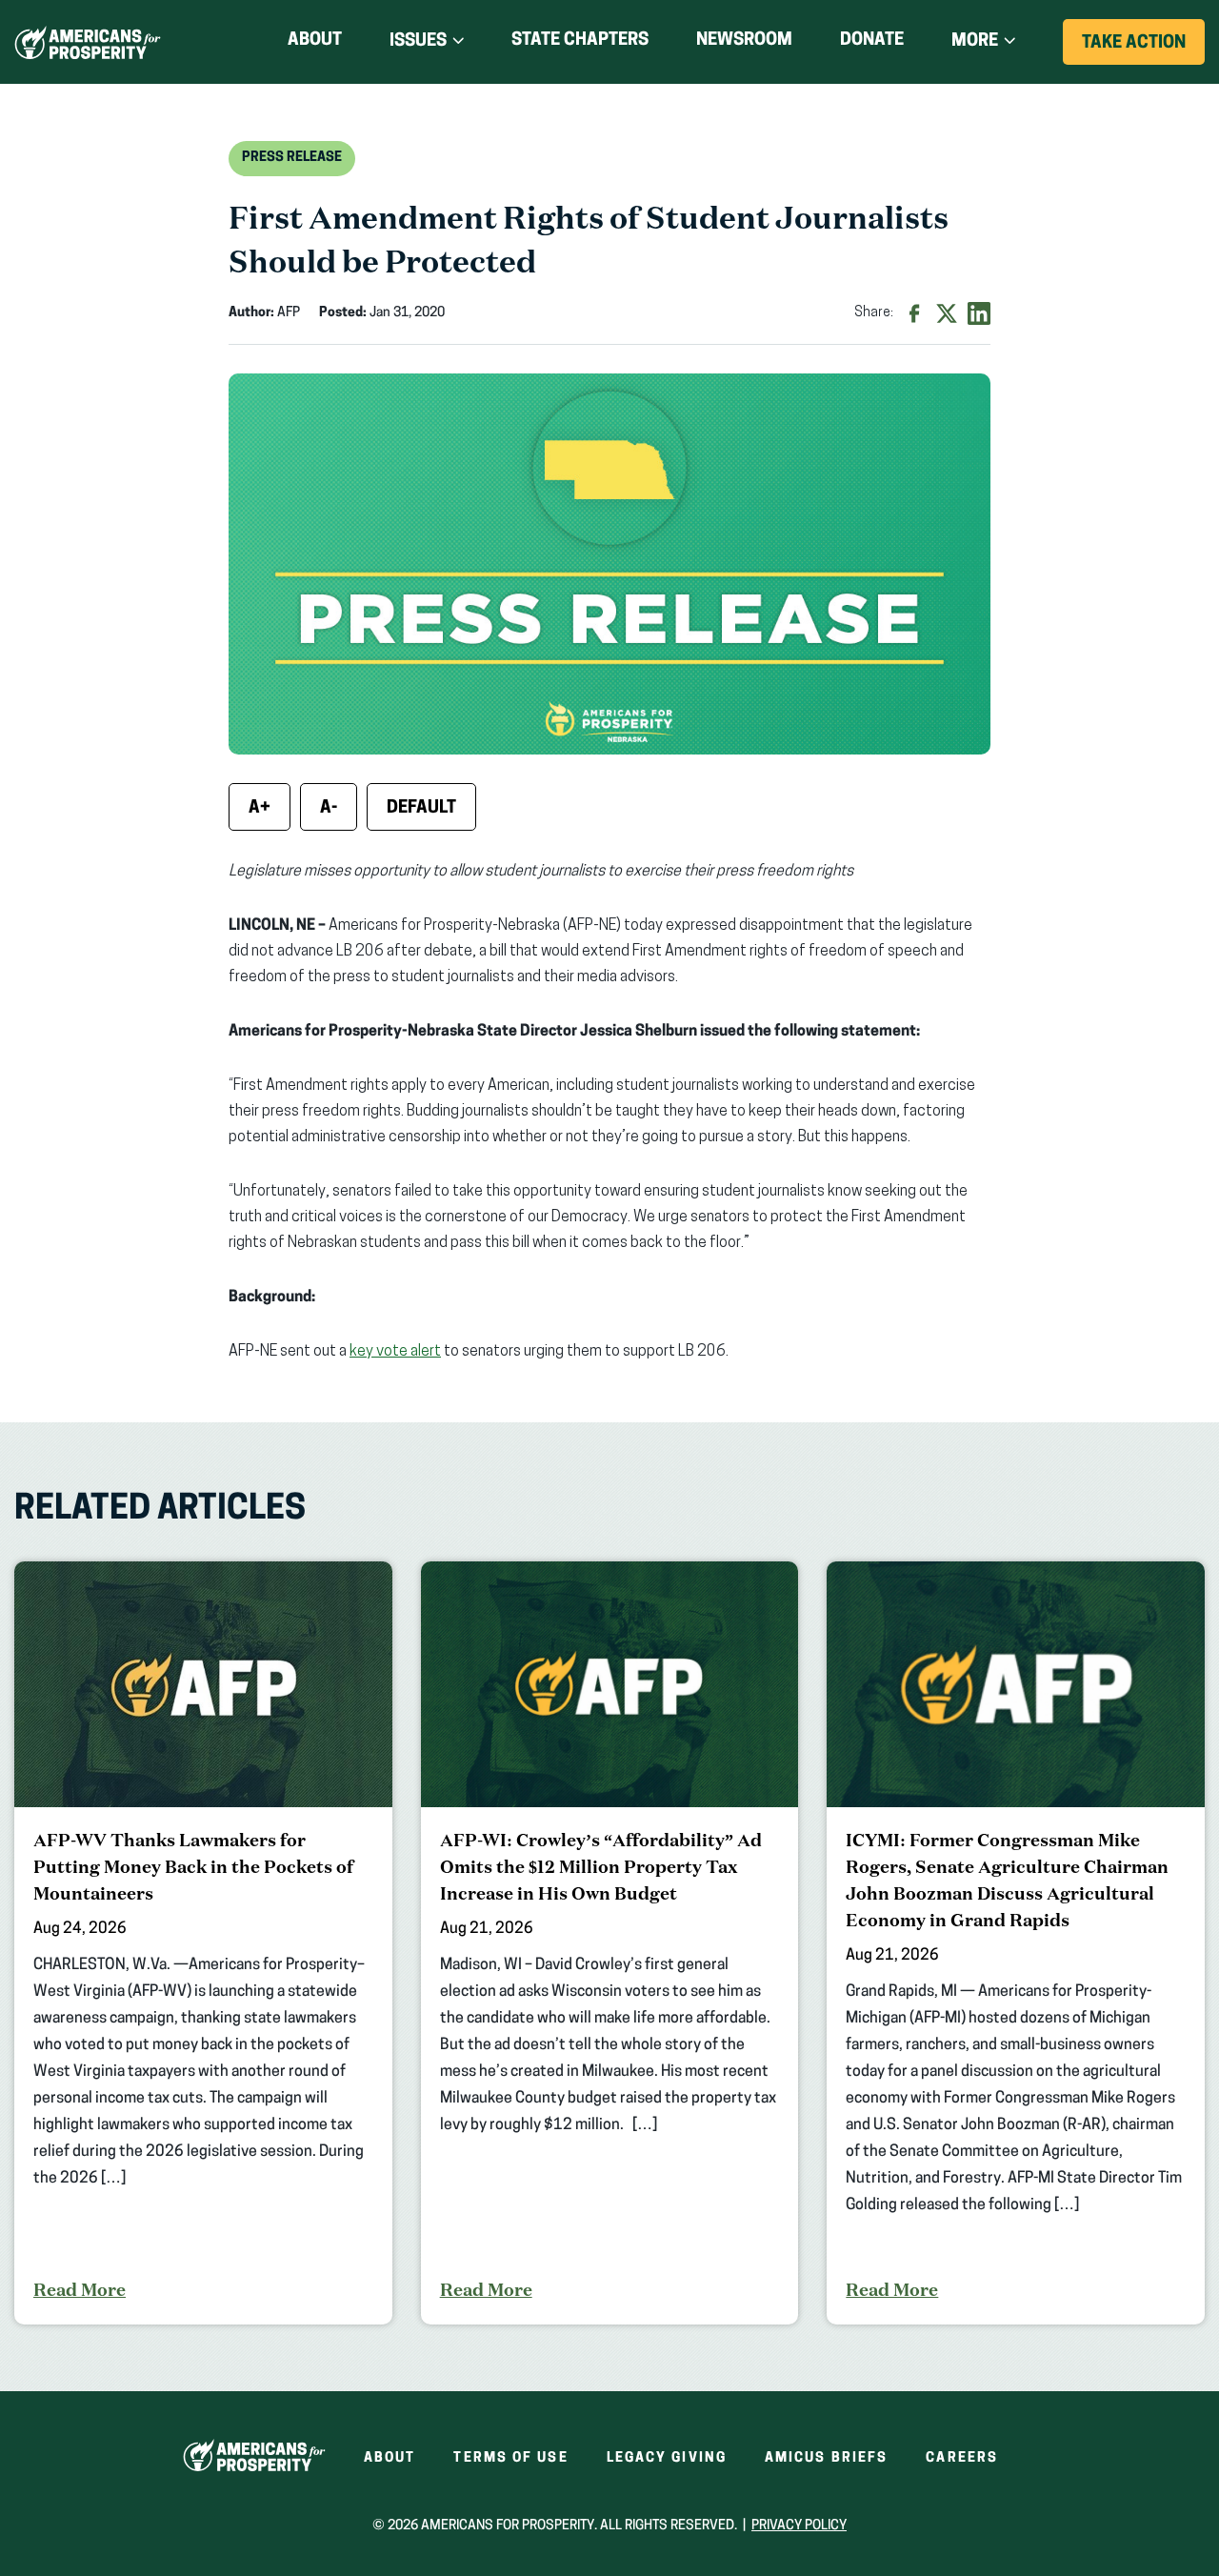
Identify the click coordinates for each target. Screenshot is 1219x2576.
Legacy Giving (667, 2458)
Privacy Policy (799, 2526)
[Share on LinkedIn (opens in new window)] (979, 313)
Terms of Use (510, 2458)
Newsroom (744, 41)
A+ (260, 809)
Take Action (1143, 50)
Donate (872, 44)
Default (421, 809)
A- (329, 809)
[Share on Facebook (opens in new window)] (914, 313)
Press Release (292, 158)
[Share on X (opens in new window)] (947, 313)
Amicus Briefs (826, 2458)
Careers (962, 2458)
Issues (418, 42)
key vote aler (392, 1352)
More (975, 42)
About (315, 41)
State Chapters (580, 41)
